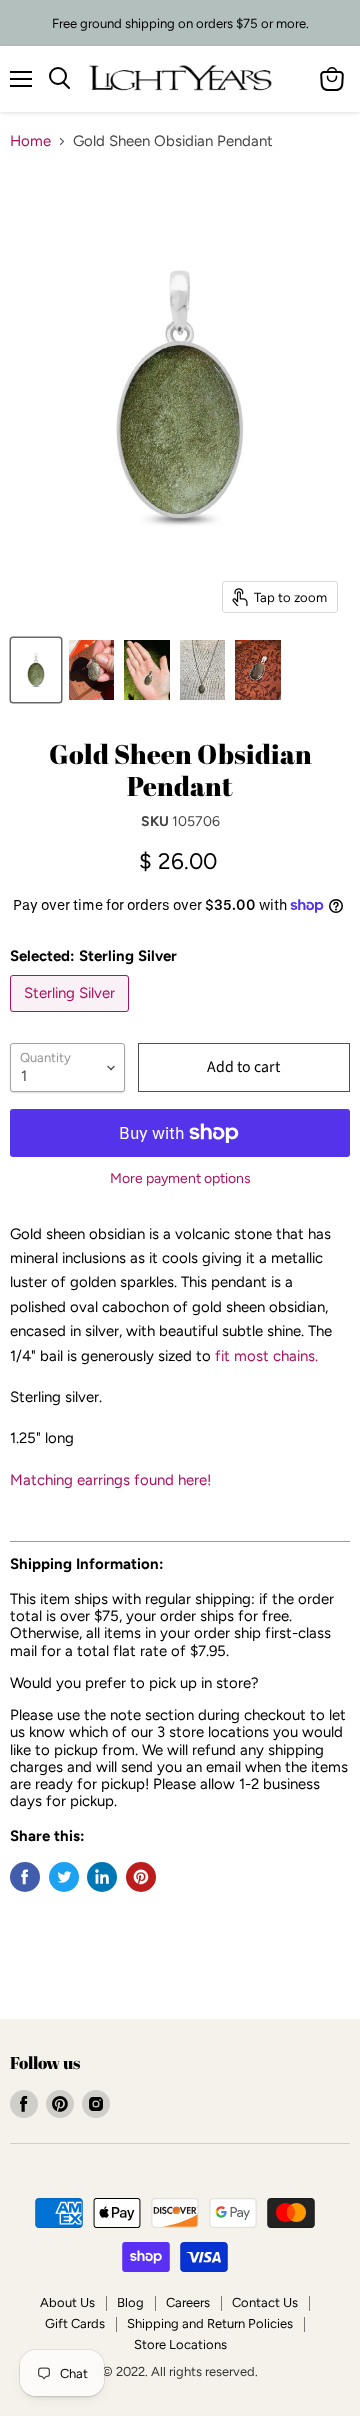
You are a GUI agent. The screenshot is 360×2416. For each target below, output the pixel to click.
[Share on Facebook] (25, 1877)
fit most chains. (266, 1356)
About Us (67, 2302)
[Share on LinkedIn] (102, 1877)
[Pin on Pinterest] (141, 1877)
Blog (130, 2302)
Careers (188, 2302)
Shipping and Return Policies (210, 2323)
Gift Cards (75, 2323)
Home (30, 141)
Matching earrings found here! (110, 1480)
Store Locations (180, 2344)
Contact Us (265, 2302)
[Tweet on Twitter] (64, 1877)
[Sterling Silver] (72, 1017)
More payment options (180, 1179)
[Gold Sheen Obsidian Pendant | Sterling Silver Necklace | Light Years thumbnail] (36, 670)
